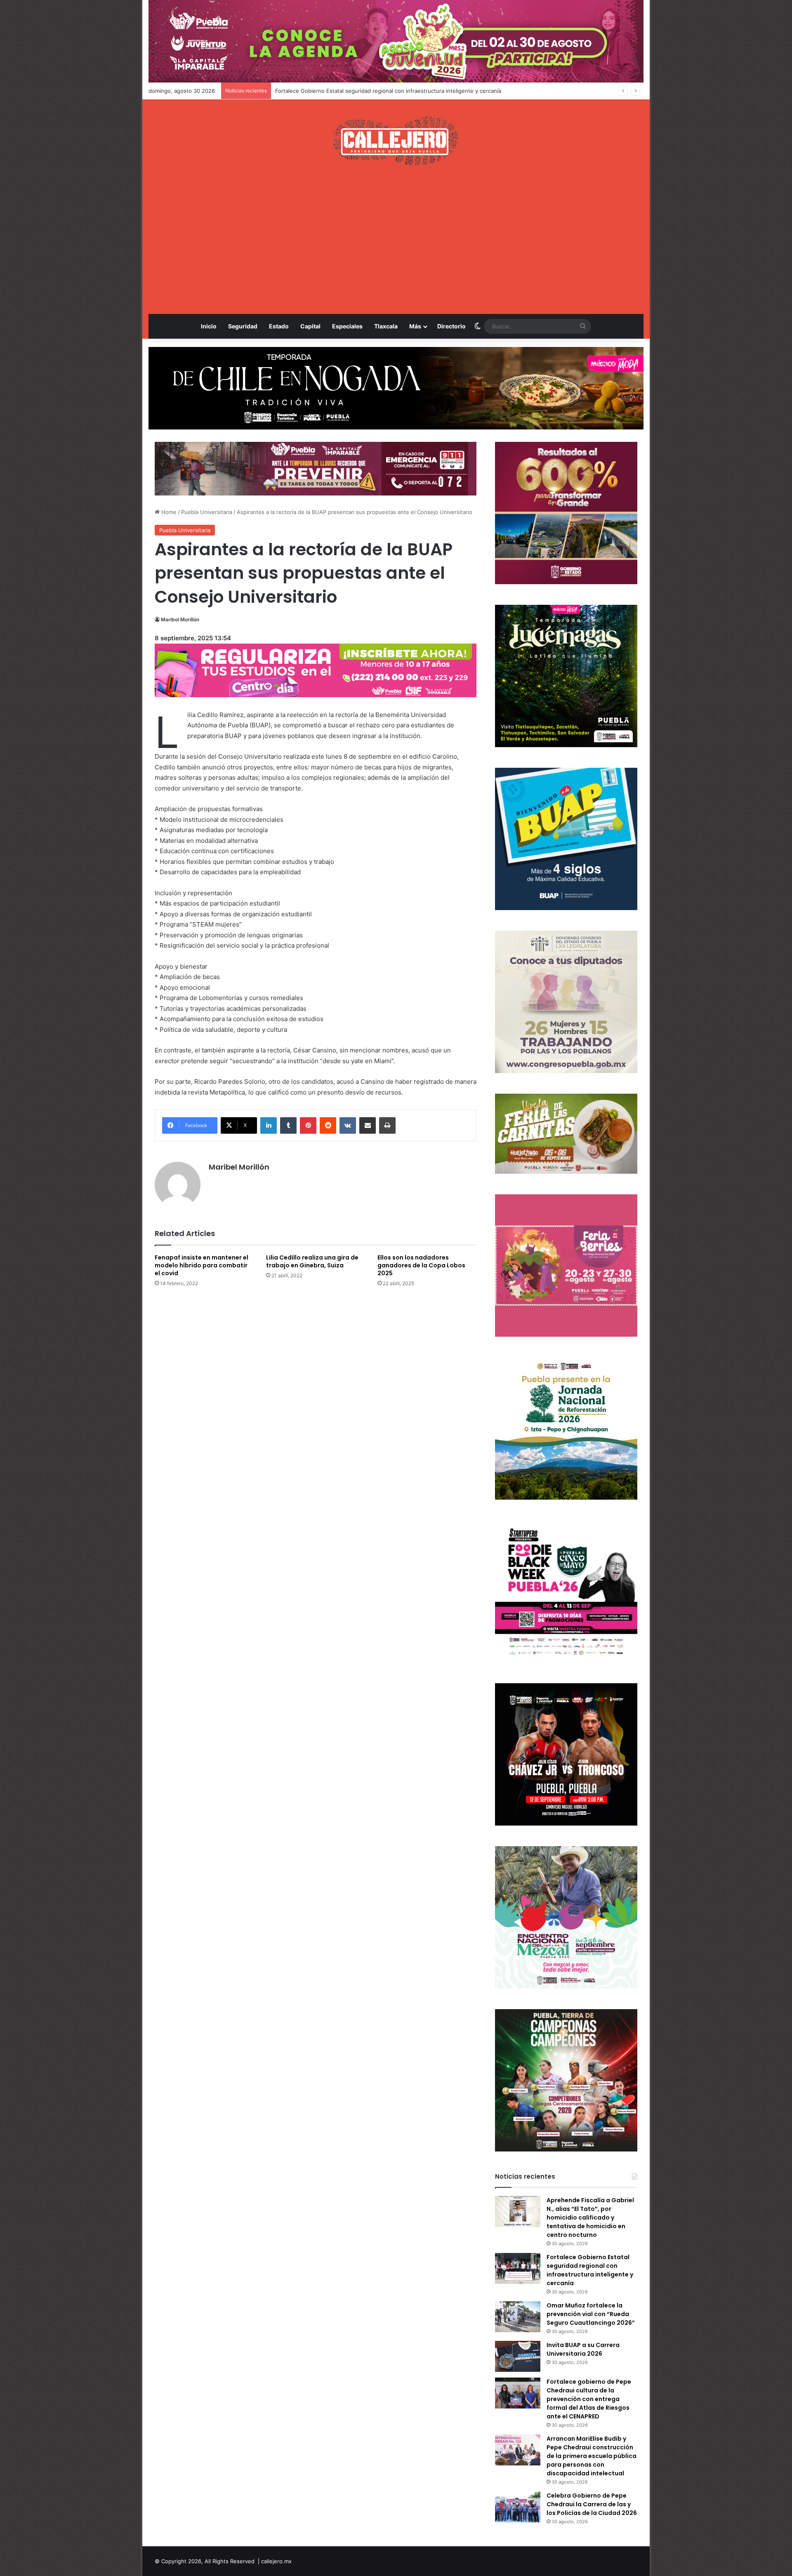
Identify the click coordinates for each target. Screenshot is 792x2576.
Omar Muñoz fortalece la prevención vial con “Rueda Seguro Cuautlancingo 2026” (380, 91)
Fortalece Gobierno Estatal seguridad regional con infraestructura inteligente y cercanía (590, 2270)
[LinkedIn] (269, 1125)
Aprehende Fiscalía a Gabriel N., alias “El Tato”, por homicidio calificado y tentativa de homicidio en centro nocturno (590, 2217)
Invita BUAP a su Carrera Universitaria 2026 (583, 2349)
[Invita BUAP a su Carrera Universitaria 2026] (518, 2356)
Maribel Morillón (180, 619)
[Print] (387, 1125)
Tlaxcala (386, 326)
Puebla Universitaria (207, 512)
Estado (279, 326)
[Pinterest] (308, 1125)
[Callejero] (396, 141)
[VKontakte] (348, 1125)
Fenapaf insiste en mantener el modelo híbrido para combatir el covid (202, 1265)
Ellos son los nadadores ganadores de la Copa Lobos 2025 (421, 1265)
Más (415, 326)
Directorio (451, 326)
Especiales (347, 326)
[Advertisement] (396, 240)
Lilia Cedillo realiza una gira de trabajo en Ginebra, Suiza (312, 1261)
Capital (310, 326)
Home (168, 512)
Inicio (209, 326)
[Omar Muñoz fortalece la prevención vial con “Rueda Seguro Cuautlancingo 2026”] (518, 2317)
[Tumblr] (288, 1125)
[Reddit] (328, 1125)
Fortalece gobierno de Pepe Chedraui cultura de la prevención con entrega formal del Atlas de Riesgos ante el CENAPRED (589, 2399)
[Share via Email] (368, 1125)
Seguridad (243, 326)
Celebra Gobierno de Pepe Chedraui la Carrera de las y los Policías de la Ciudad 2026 (592, 2504)
